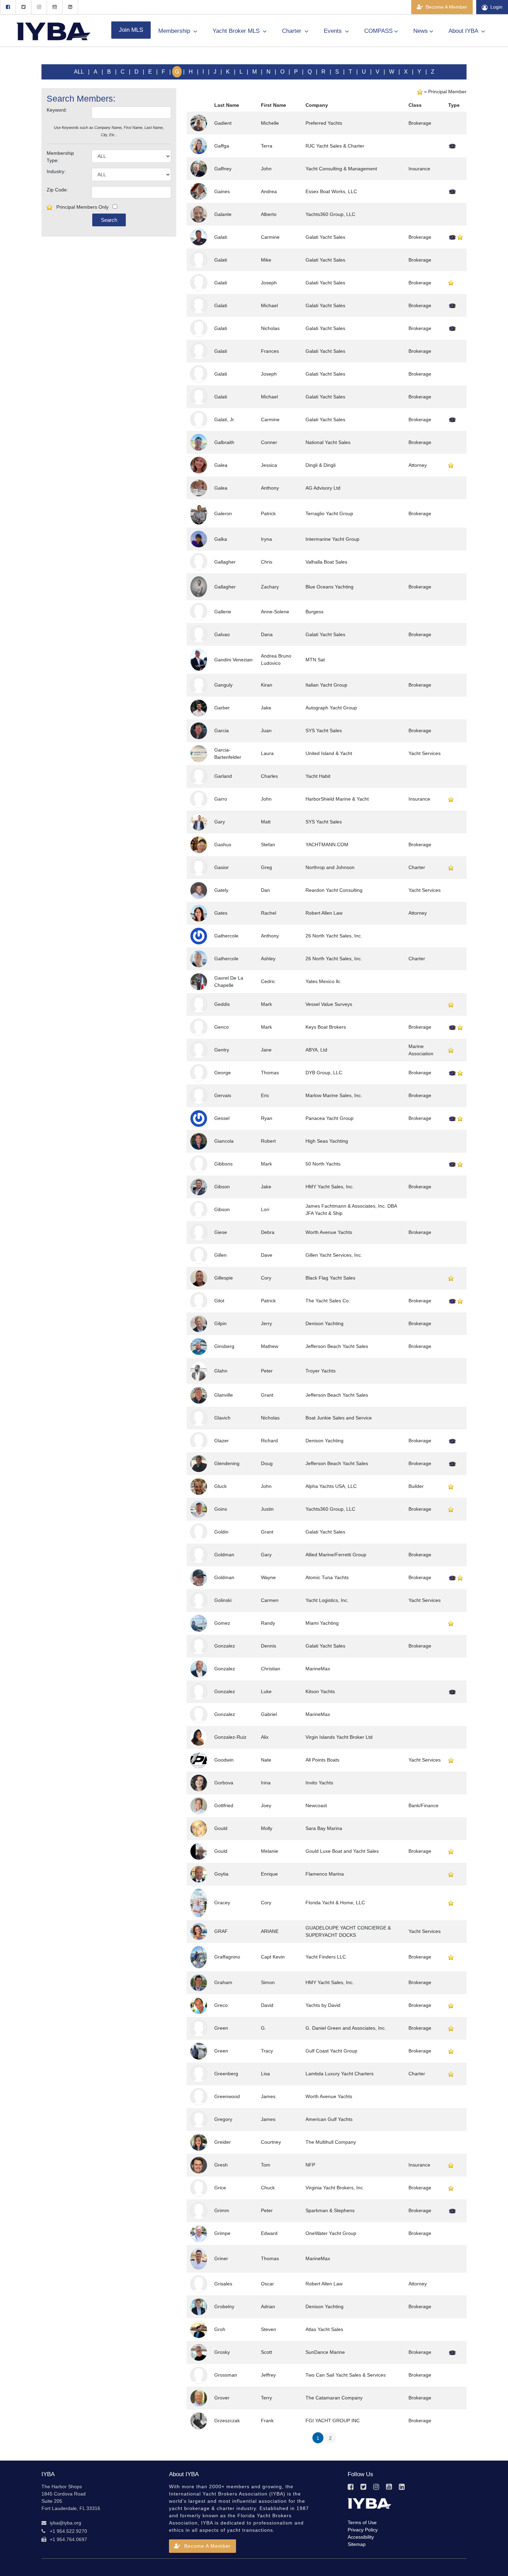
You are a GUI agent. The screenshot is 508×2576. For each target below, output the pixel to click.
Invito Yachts (319, 1783)
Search (109, 220)
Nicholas (270, 328)
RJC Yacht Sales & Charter (335, 146)
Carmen (270, 1600)
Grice (220, 2188)
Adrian (268, 2306)
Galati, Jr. (225, 419)
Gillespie (224, 1278)
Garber (222, 708)
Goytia (221, 1874)
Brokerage (420, 123)
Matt (266, 822)
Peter (267, 1371)
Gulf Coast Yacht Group (331, 2051)
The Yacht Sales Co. (328, 1301)
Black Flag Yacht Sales (330, 1278)
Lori (265, 1209)
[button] (203, 2546)
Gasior (222, 867)
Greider (223, 2142)
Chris (267, 562)
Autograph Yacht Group (331, 708)
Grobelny (224, 2306)
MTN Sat (315, 660)
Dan (265, 890)
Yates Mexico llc (323, 981)
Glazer (222, 1441)
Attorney (418, 465)
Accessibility (361, 2537)
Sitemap (357, 2544)
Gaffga (222, 146)
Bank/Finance (424, 1805)
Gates (221, 913)
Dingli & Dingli (321, 465)
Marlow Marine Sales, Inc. (334, 1095)
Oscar (267, 2284)
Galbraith (224, 442)
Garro (221, 799)
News (421, 31)
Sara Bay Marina (324, 1828)
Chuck (268, 2188)
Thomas (270, 1073)
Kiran (267, 685)
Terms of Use (362, 2522)
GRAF (221, 1931)
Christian (271, 1669)
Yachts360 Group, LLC (330, 214)
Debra (268, 1232)
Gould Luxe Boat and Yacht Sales (342, 1851)
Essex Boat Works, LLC (331, 191)
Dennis (269, 1646)
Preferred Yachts (324, 123)
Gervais (223, 1095)
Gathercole (226, 936)
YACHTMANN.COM (327, 844)
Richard (269, 1441)
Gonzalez (225, 1646)
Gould (221, 1828)
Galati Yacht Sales (325, 237)
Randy (268, 1623)
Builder (416, 1486)
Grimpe (222, 2233)
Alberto (269, 214)
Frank (267, 2421)
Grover (222, 2398)
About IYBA (464, 31)
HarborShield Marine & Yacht (337, 799)
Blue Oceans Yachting (330, 587)
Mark (266, 1004)
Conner (269, 442)
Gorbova (224, 1783)
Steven (269, 2329)
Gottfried (224, 1805)
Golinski (223, 1600)
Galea (221, 465)
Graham (223, 1982)
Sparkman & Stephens (330, 2210)
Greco (221, 2005)
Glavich (222, 1418)
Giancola (224, 1141)
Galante (223, 214)
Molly (267, 1828)
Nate (266, 1760)
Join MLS (131, 30)
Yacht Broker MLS (237, 31)
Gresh (221, 2165)
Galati (221, 237)
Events (334, 31)
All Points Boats (322, 1760)
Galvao (222, 634)
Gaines (222, 191)
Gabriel (269, 1714)
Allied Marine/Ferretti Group (336, 1555)
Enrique (269, 1874)
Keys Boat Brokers (326, 1027)
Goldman (224, 1555)
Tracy (267, 2051)
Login (496, 7)
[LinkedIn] (70, 7)
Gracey (222, 1903)
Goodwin (224, 1760)
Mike (266, 260)
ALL (79, 72)
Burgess (314, 612)
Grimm (222, 2210)
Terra (267, 146)
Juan (266, 730)
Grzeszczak (227, 2421)
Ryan (267, 1118)
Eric (265, 1095)
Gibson (222, 1187)
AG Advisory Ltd (323, 488)
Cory (266, 1278)
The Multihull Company (331, 2142)
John (266, 169)
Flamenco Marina (325, 1874)
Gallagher (225, 562)
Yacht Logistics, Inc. (327, 1600)
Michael (269, 305)
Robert (268, 1141)
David (267, 2005)
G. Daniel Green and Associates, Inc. (346, 2028)
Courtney (271, 2142)
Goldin (221, 1532)
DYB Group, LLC (324, 1073)
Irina (266, 1783)
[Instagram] (39, 7)
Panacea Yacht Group (330, 1118)
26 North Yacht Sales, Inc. (334, 936)
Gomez (222, 1623)
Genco (222, 1027)
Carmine (270, 237)
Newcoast (316, 1805)
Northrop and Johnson (330, 867)
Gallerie (223, 612)
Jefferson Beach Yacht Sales (337, 1346)
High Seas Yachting (327, 1141)
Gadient (223, 123)
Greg (266, 867)
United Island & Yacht (329, 753)
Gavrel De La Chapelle (229, 982)
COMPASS (378, 31)
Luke (266, 1691)
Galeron (223, 513)
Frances (270, 351)
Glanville (224, 1395)
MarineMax (318, 1669)
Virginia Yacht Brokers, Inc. (335, 2188)
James (268, 2096)
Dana (267, 634)
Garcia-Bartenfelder (228, 753)
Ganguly (223, 685)
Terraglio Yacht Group (329, 513)
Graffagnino (227, 1957)
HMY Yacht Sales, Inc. (330, 1187)
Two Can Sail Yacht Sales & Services (346, 2375)
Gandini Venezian (233, 660)
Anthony (270, 488)
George (223, 1073)
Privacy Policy (363, 2530)
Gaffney (223, 169)
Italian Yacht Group (326, 685)
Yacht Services (425, 753)
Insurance (419, 169)
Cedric (268, 981)
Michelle (270, 123)
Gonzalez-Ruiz (230, 1737)
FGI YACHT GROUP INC (333, 2421)
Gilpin (220, 1323)
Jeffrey (268, 2375)
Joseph (269, 283)
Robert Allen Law (324, 913)
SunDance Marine (325, 2352)
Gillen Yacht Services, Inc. (334, 1255)
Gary (220, 822)
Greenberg (226, 2074)
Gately (221, 890)
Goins (221, 1509)
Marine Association (421, 1050)
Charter (293, 31)
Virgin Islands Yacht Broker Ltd (339, 1737)
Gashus (223, 844)
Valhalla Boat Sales (326, 562)
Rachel (269, 913)
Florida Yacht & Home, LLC (335, 1903)
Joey (266, 1805)
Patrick (268, 513)
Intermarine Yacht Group (332, 539)
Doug (267, 1463)
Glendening (227, 1463)
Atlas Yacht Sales (324, 2329)
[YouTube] (54, 7)
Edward (269, 2233)
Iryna (266, 539)
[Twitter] (23, 7)
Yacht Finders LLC (326, 1957)
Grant (267, 1395)
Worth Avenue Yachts (329, 1232)
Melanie (270, 1851)
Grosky (222, 2352)
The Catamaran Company (334, 2398)
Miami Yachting (322, 1623)
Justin (267, 1509)
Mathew (270, 1346)
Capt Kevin (273, 1957)
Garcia (222, 730)
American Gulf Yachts (329, 2119)
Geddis (222, 1004)
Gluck (220, 1486)
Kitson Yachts (320, 1691)
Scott (266, 2352)
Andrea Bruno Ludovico (276, 659)
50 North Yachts (323, 1164)
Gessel (222, 1118)
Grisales (223, 2284)
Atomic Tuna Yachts (327, 1577)
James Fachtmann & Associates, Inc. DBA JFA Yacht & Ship (351, 1210)
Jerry (266, 1323)
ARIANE (270, 1931)
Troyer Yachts (321, 1371)
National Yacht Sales (328, 442)
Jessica (269, 465)
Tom (266, 2165)
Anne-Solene (275, 612)
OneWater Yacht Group (331, 2233)
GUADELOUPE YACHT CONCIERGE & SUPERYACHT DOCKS (348, 1931)
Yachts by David (323, 2005)
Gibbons (223, 1164)
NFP (310, 2165)
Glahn (221, 1371)
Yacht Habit (318, 776)
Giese (221, 1232)
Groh (220, 2329)
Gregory (223, 2119)
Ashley (268, 959)
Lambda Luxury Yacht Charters (340, 2074)
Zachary (270, 587)
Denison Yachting (324, 1323)
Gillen (220, 1255)
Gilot (219, 1301)
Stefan (268, 844)
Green (221, 2028)
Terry (266, 2398)
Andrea (269, 191)
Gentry (222, 1050)
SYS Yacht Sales (324, 730)
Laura (267, 753)
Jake (266, 708)
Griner (221, 2258)
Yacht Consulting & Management (341, 169)
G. (264, 2028)
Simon (268, 1982)
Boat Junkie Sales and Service (339, 1418)
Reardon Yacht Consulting (334, 890)
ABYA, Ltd (316, 1050)
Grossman (226, 2375)
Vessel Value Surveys (329, 1004)
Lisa (265, 2074)
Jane (266, 1050)
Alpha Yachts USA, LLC (331, 1486)
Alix (265, 1737)
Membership (175, 31)
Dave (267, 1255)
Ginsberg (224, 1346)
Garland (223, 776)
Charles (269, 776)
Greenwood (227, 2096)
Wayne (268, 1577)
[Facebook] (8, 7)
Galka (221, 539)
